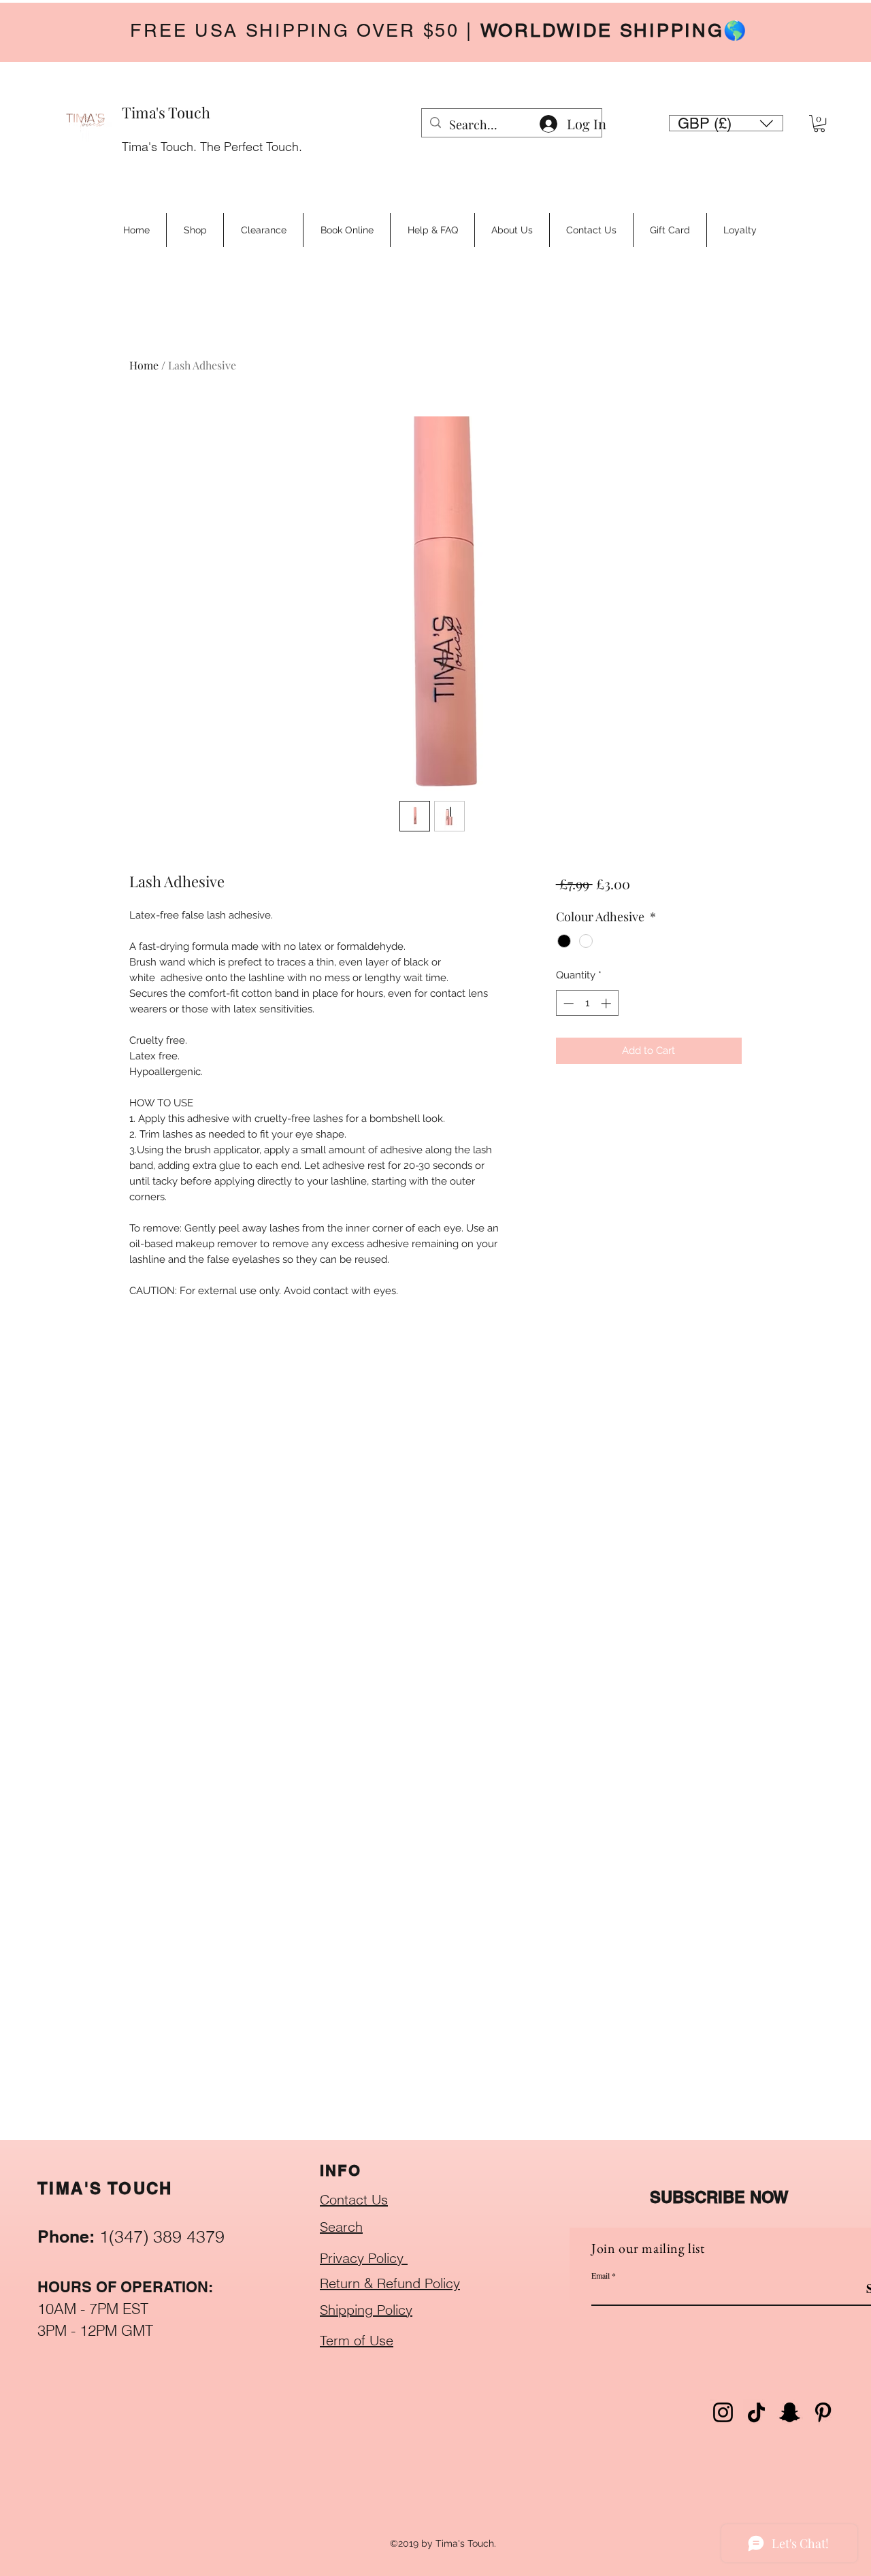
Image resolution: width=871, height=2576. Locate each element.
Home (144, 365)
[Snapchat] (790, 2412)
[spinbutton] (587, 1003)
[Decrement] (567, 1003)
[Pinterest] (823, 2412)
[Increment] (607, 1003)
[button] (726, 123)
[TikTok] (756, 2412)
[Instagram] (723, 2412)
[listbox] (726, 123)
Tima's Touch (166, 112)
